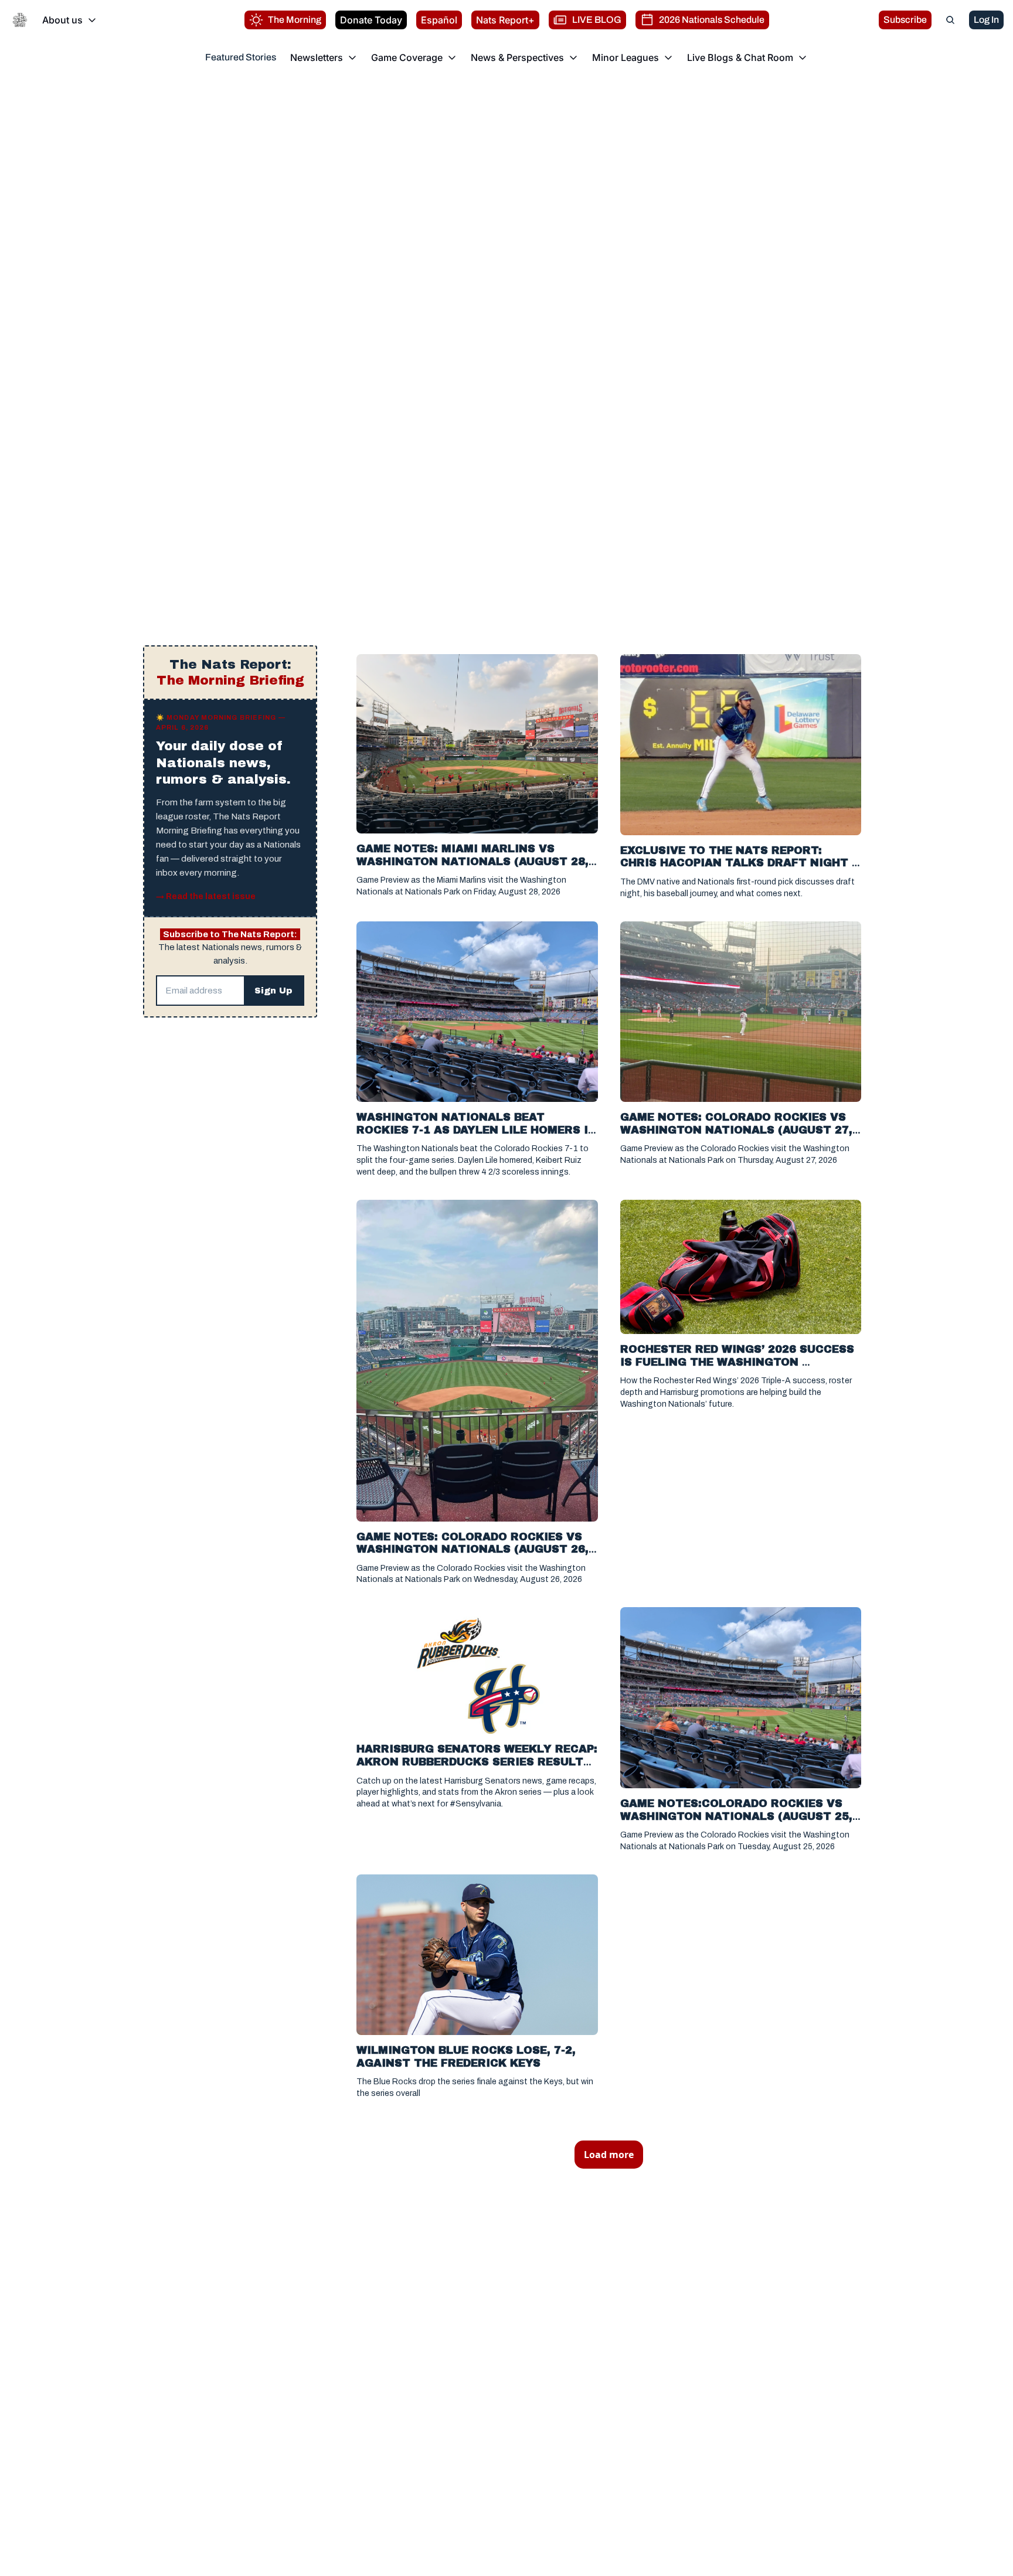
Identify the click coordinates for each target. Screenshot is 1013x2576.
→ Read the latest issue (206, 896)
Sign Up (273, 991)
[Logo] (20, 20)
